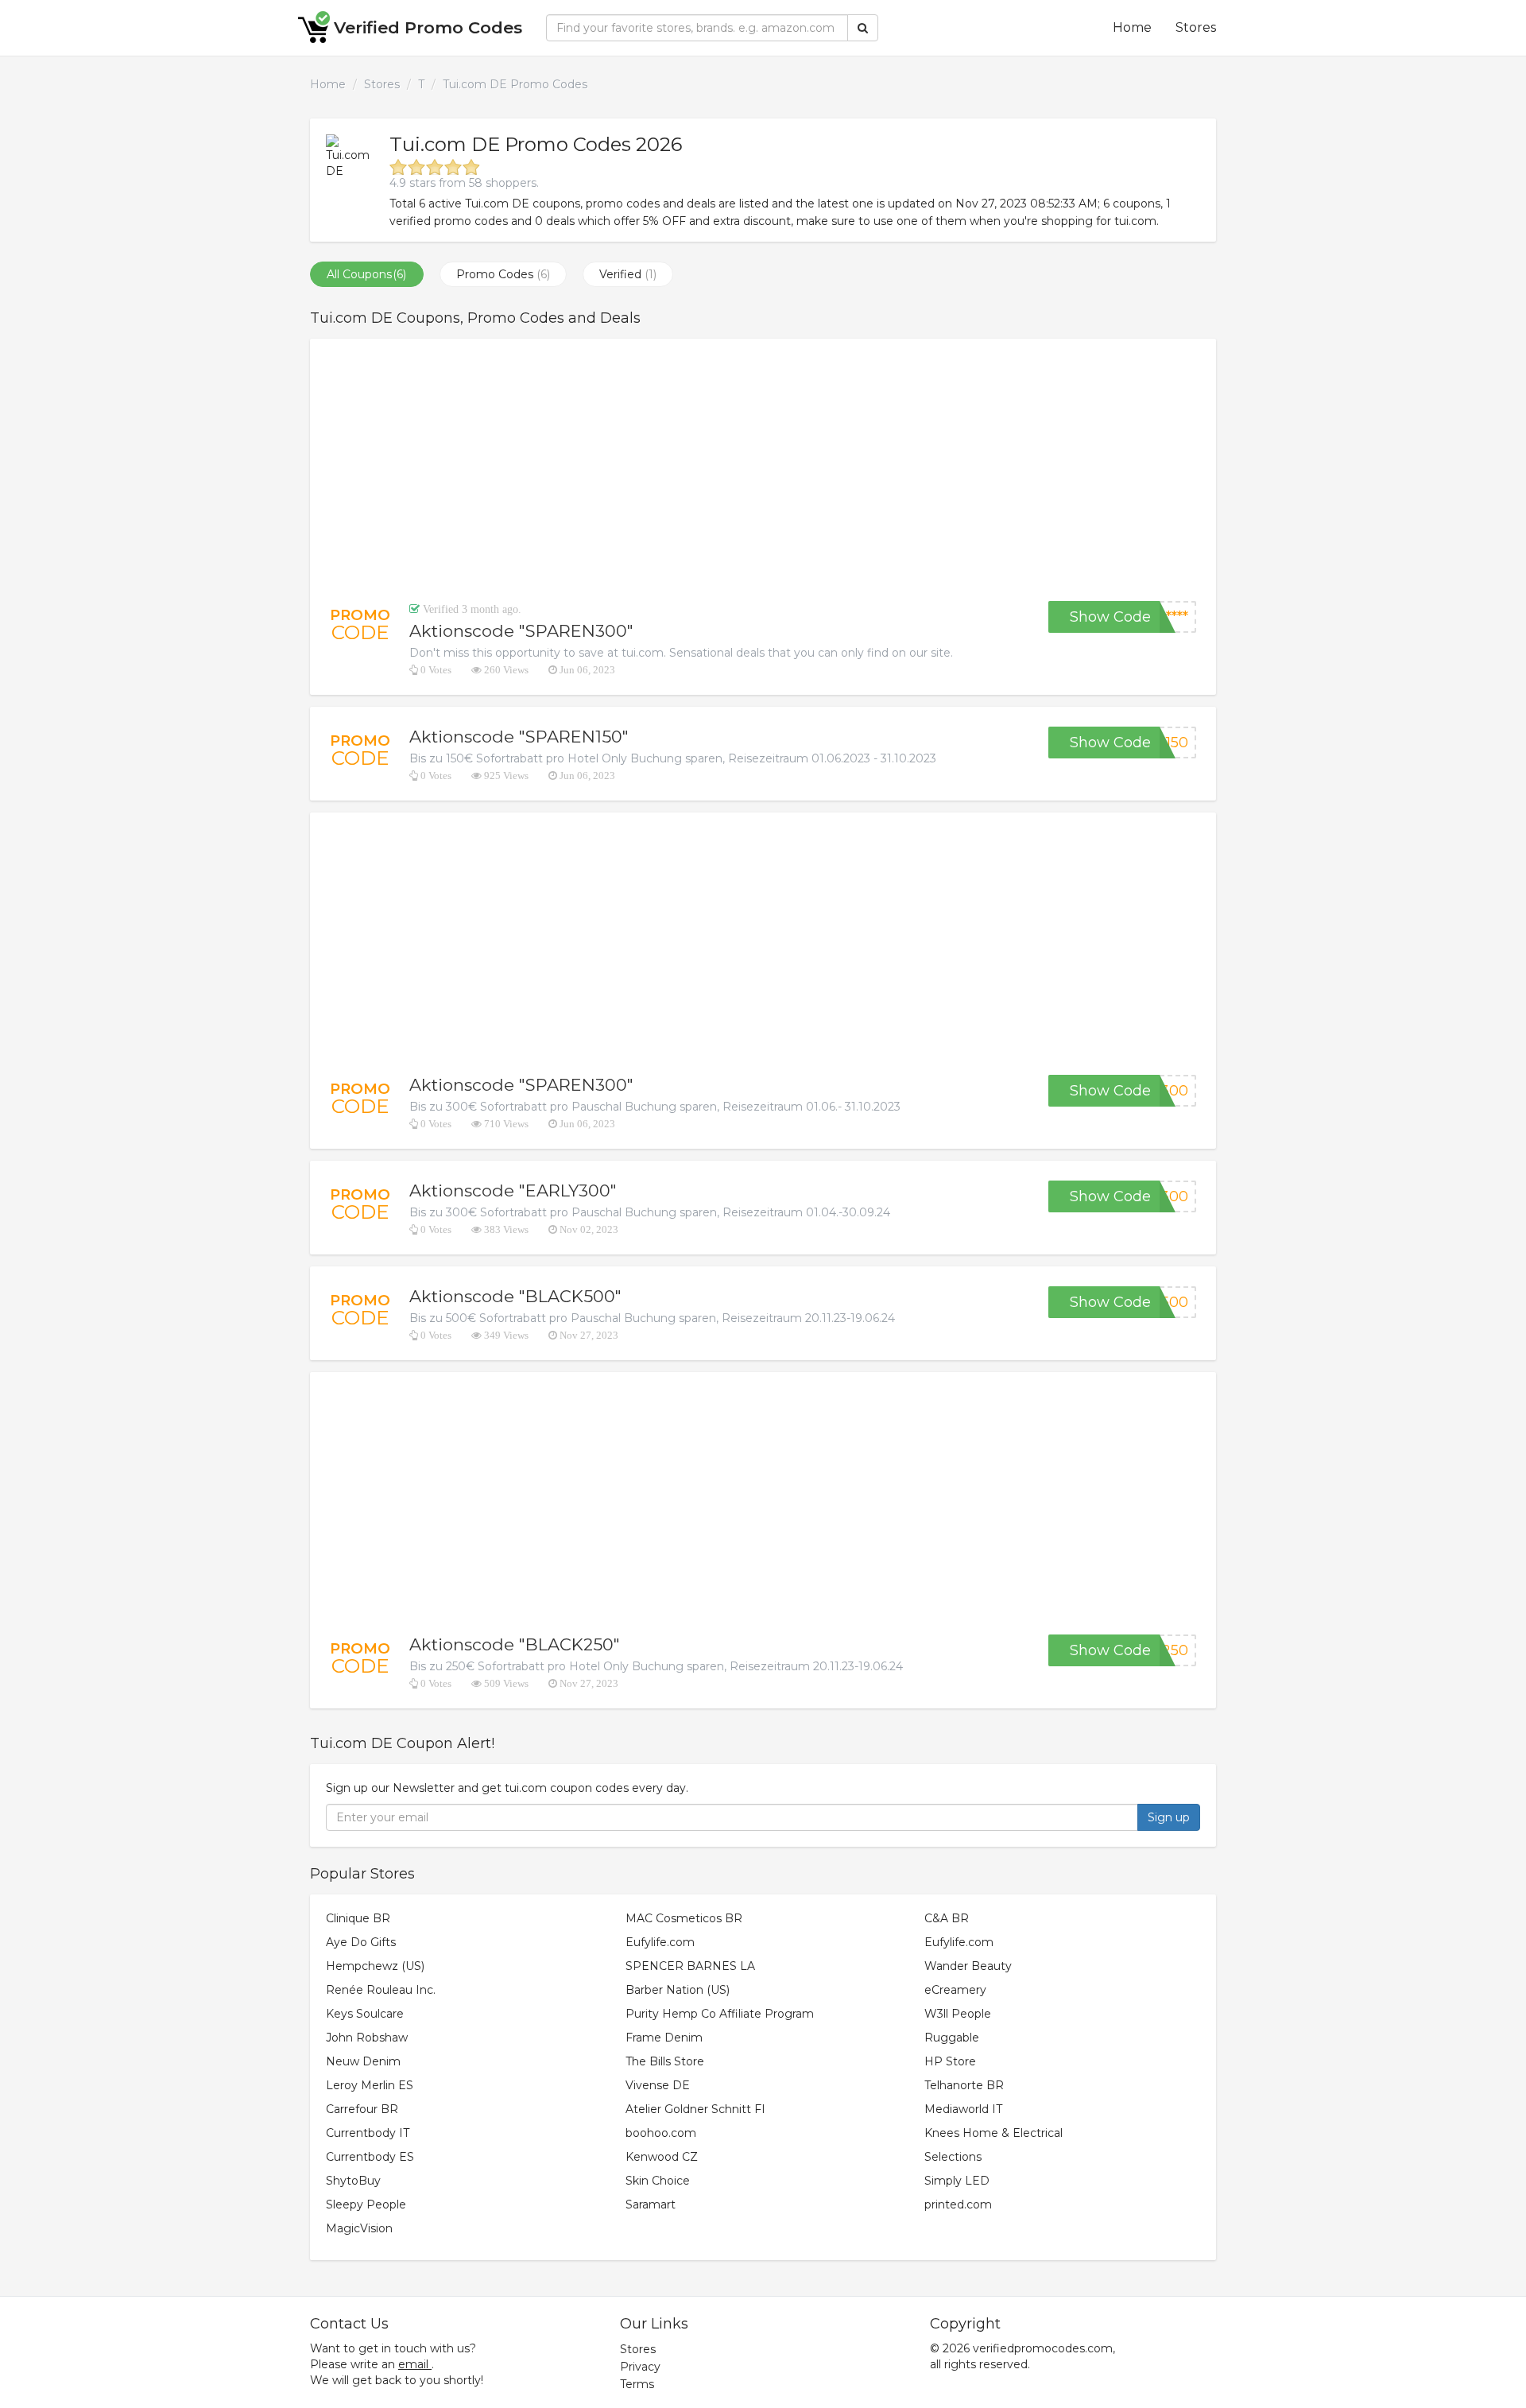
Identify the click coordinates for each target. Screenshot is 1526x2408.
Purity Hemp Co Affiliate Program (720, 2014)
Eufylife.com (660, 1942)
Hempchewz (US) (375, 1966)
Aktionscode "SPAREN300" (521, 631)
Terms (637, 2384)
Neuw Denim (363, 2061)
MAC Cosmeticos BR (684, 1918)
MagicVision (359, 2228)
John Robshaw (367, 2038)
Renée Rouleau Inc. (381, 1990)
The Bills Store (665, 2061)
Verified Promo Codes (428, 27)
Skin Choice (658, 2181)
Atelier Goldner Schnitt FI (695, 2109)
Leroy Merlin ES (370, 2085)
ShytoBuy (353, 2181)
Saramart (651, 2204)
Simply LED (957, 2181)
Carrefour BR (362, 2109)
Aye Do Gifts (361, 1942)
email (413, 2364)
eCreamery (955, 1990)
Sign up (1169, 1817)
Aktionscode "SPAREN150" (519, 737)
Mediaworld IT (963, 2109)
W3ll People (958, 2014)
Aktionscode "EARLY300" (513, 1190)
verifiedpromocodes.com (1043, 2348)
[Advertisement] (763, 470)
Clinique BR (358, 1918)
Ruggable (952, 2038)
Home (1132, 27)
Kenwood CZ (662, 2157)
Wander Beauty (968, 1966)
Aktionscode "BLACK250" (515, 1644)
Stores (1196, 27)
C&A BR (947, 1918)
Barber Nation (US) (678, 1990)
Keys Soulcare (365, 2014)
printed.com (958, 2204)
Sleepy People (366, 2204)
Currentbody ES (370, 2157)
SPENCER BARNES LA (690, 1966)
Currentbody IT (368, 2133)
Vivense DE (658, 2085)
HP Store (950, 2061)
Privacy (640, 2367)
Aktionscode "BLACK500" (515, 1296)
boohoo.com (661, 2133)
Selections (953, 2157)
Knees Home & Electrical (993, 2133)
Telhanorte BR (964, 2085)
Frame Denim (664, 2038)
